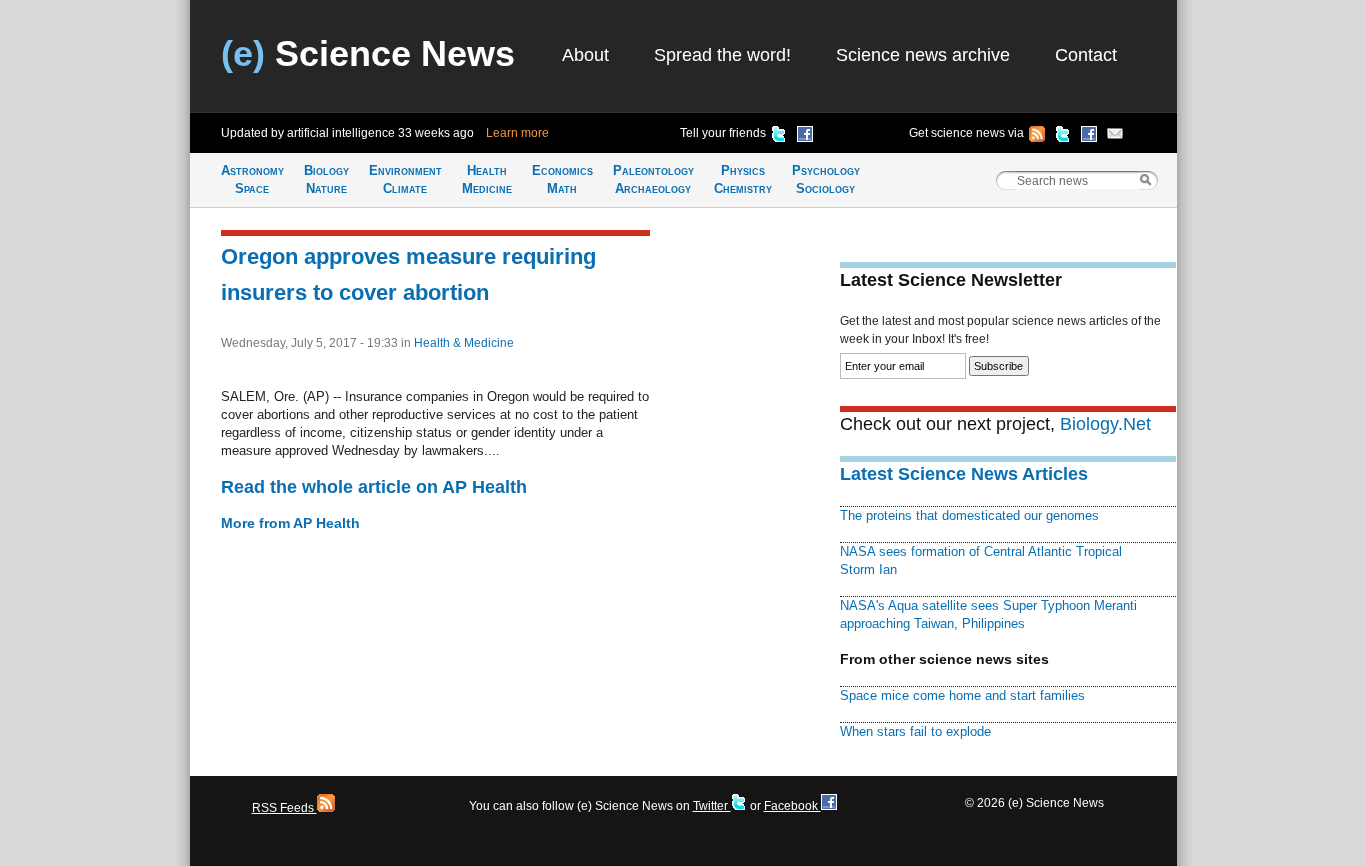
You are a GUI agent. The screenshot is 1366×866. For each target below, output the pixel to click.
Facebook (792, 806)
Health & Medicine (464, 343)
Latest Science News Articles (964, 474)
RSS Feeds (284, 808)
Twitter (712, 806)
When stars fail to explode (915, 731)
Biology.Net (1105, 424)
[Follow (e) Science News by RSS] (1037, 137)
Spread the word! (722, 55)
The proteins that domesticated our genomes (969, 515)
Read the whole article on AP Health (374, 487)
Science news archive (923, 55)
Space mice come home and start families (962, 695)
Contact (1086, 55)
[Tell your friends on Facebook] (805, 137)
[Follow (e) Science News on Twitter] (1063, 137)
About (585, 55)
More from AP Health (290, 523)
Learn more (517, 133)
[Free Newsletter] (1115, 137)
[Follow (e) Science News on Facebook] (1089, 137)
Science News (368, 53)
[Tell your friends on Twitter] (779, 137)
